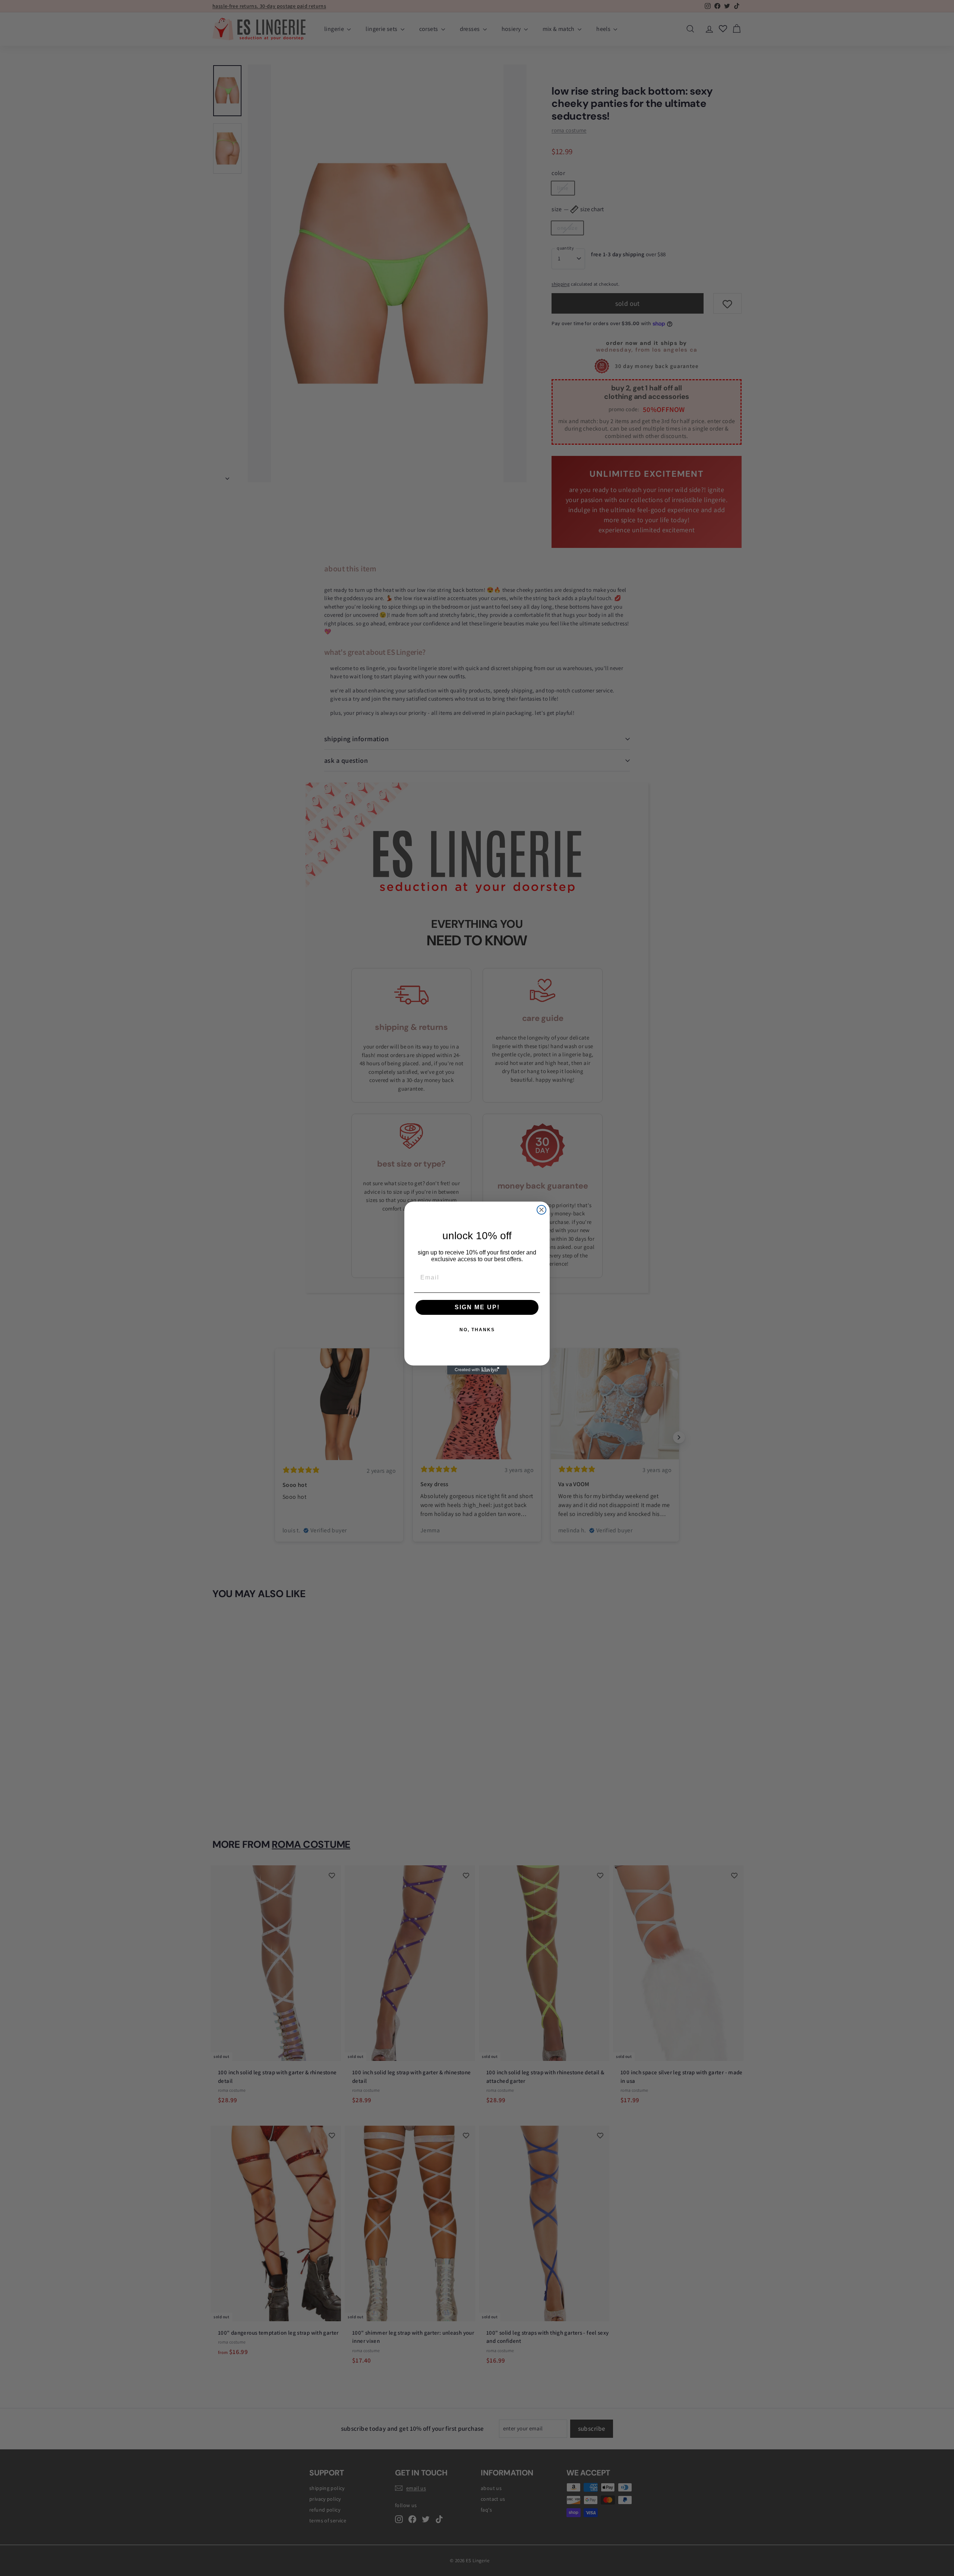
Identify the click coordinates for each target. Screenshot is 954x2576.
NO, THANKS (477, 1330)
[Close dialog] (541, 1210)
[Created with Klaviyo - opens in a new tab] (477, 1370)
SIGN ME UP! (477, 1307)
